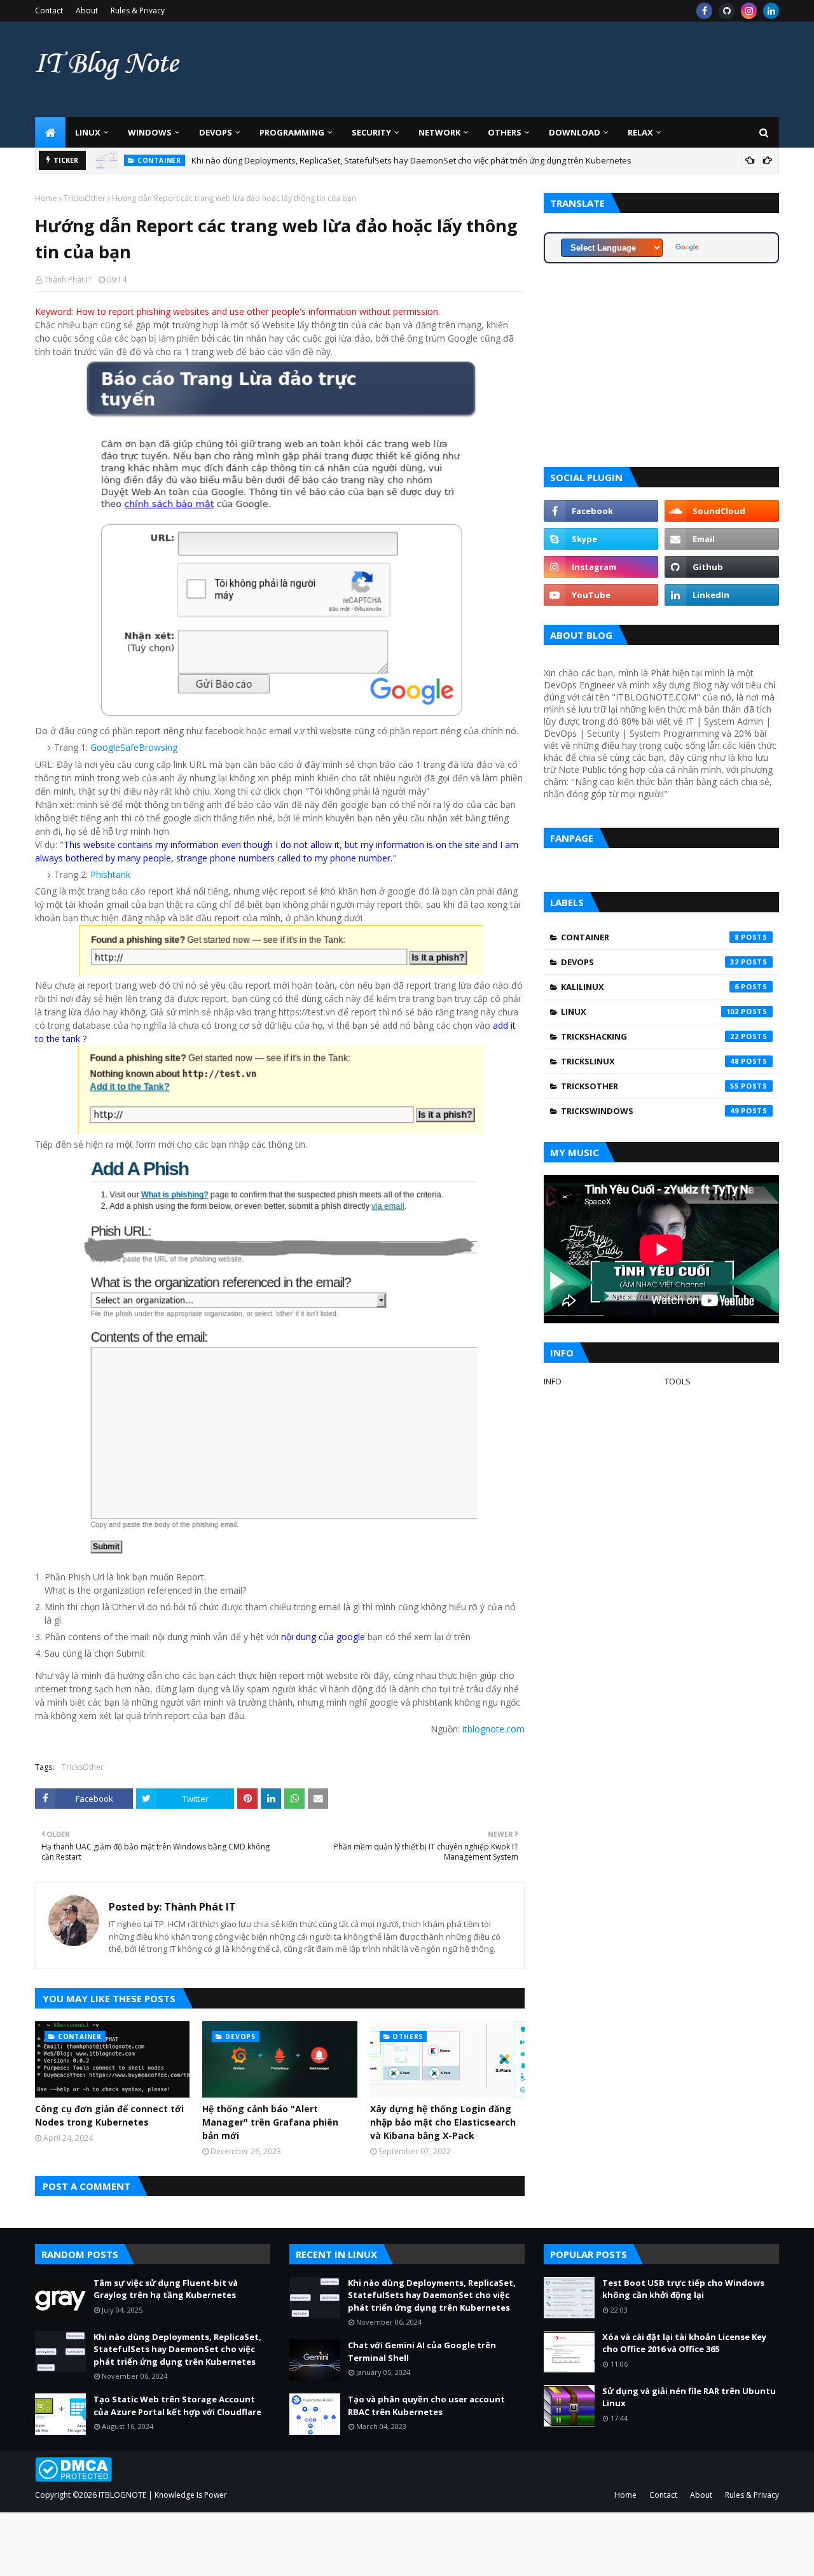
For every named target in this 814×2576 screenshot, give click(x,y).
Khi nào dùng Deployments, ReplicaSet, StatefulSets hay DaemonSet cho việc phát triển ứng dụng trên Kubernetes (411, 160)
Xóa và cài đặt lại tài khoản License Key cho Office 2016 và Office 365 (684, 2343)
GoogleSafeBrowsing (134, 747)
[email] (722, 539)
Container (650, 937)
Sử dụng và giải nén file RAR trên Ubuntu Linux (689, 2397)
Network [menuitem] (439, 132)
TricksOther (85, 198)
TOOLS (678, 1381)
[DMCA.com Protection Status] (73, 2478)
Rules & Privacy (138, 10)
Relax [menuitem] (640, 132)
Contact (49, 10)
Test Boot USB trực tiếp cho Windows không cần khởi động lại (683, 2289)
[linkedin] (771, 11)
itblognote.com (493, 1729)
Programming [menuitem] (292, 132)
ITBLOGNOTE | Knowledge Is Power (163, 2495)
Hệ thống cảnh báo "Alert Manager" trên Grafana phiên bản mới (270, 2122)
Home (46, 198)
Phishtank (110, 874)
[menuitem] (50, 132)
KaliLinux (650, 987)
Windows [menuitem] (150, 132)
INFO (553, 1381)
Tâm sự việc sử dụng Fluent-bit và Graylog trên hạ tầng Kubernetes (166, 2289)
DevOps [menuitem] (216, 132)
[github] (727, 11)
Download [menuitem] (575, 132)
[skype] (601, 539)
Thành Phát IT (68, 280)
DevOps (650, 962)
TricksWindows (650, 1111)
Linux (650, 1012)
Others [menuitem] (505, 132)
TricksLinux (650, 1061)
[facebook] (704, 11)
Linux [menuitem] (88, 132)
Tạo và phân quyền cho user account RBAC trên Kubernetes (426, 2405)
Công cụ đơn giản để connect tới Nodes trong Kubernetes (109, 2115)
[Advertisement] (548, 69)
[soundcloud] (722, 511)
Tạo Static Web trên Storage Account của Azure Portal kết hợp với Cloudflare (177, 2405)
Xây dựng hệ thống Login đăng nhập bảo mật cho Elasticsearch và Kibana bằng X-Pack (443, 2122)
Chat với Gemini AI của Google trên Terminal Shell (422, 2351)
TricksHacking (650, 1036)
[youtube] (601, 595)
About (87, 10)
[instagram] (749, 11)
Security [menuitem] (371, 132)
